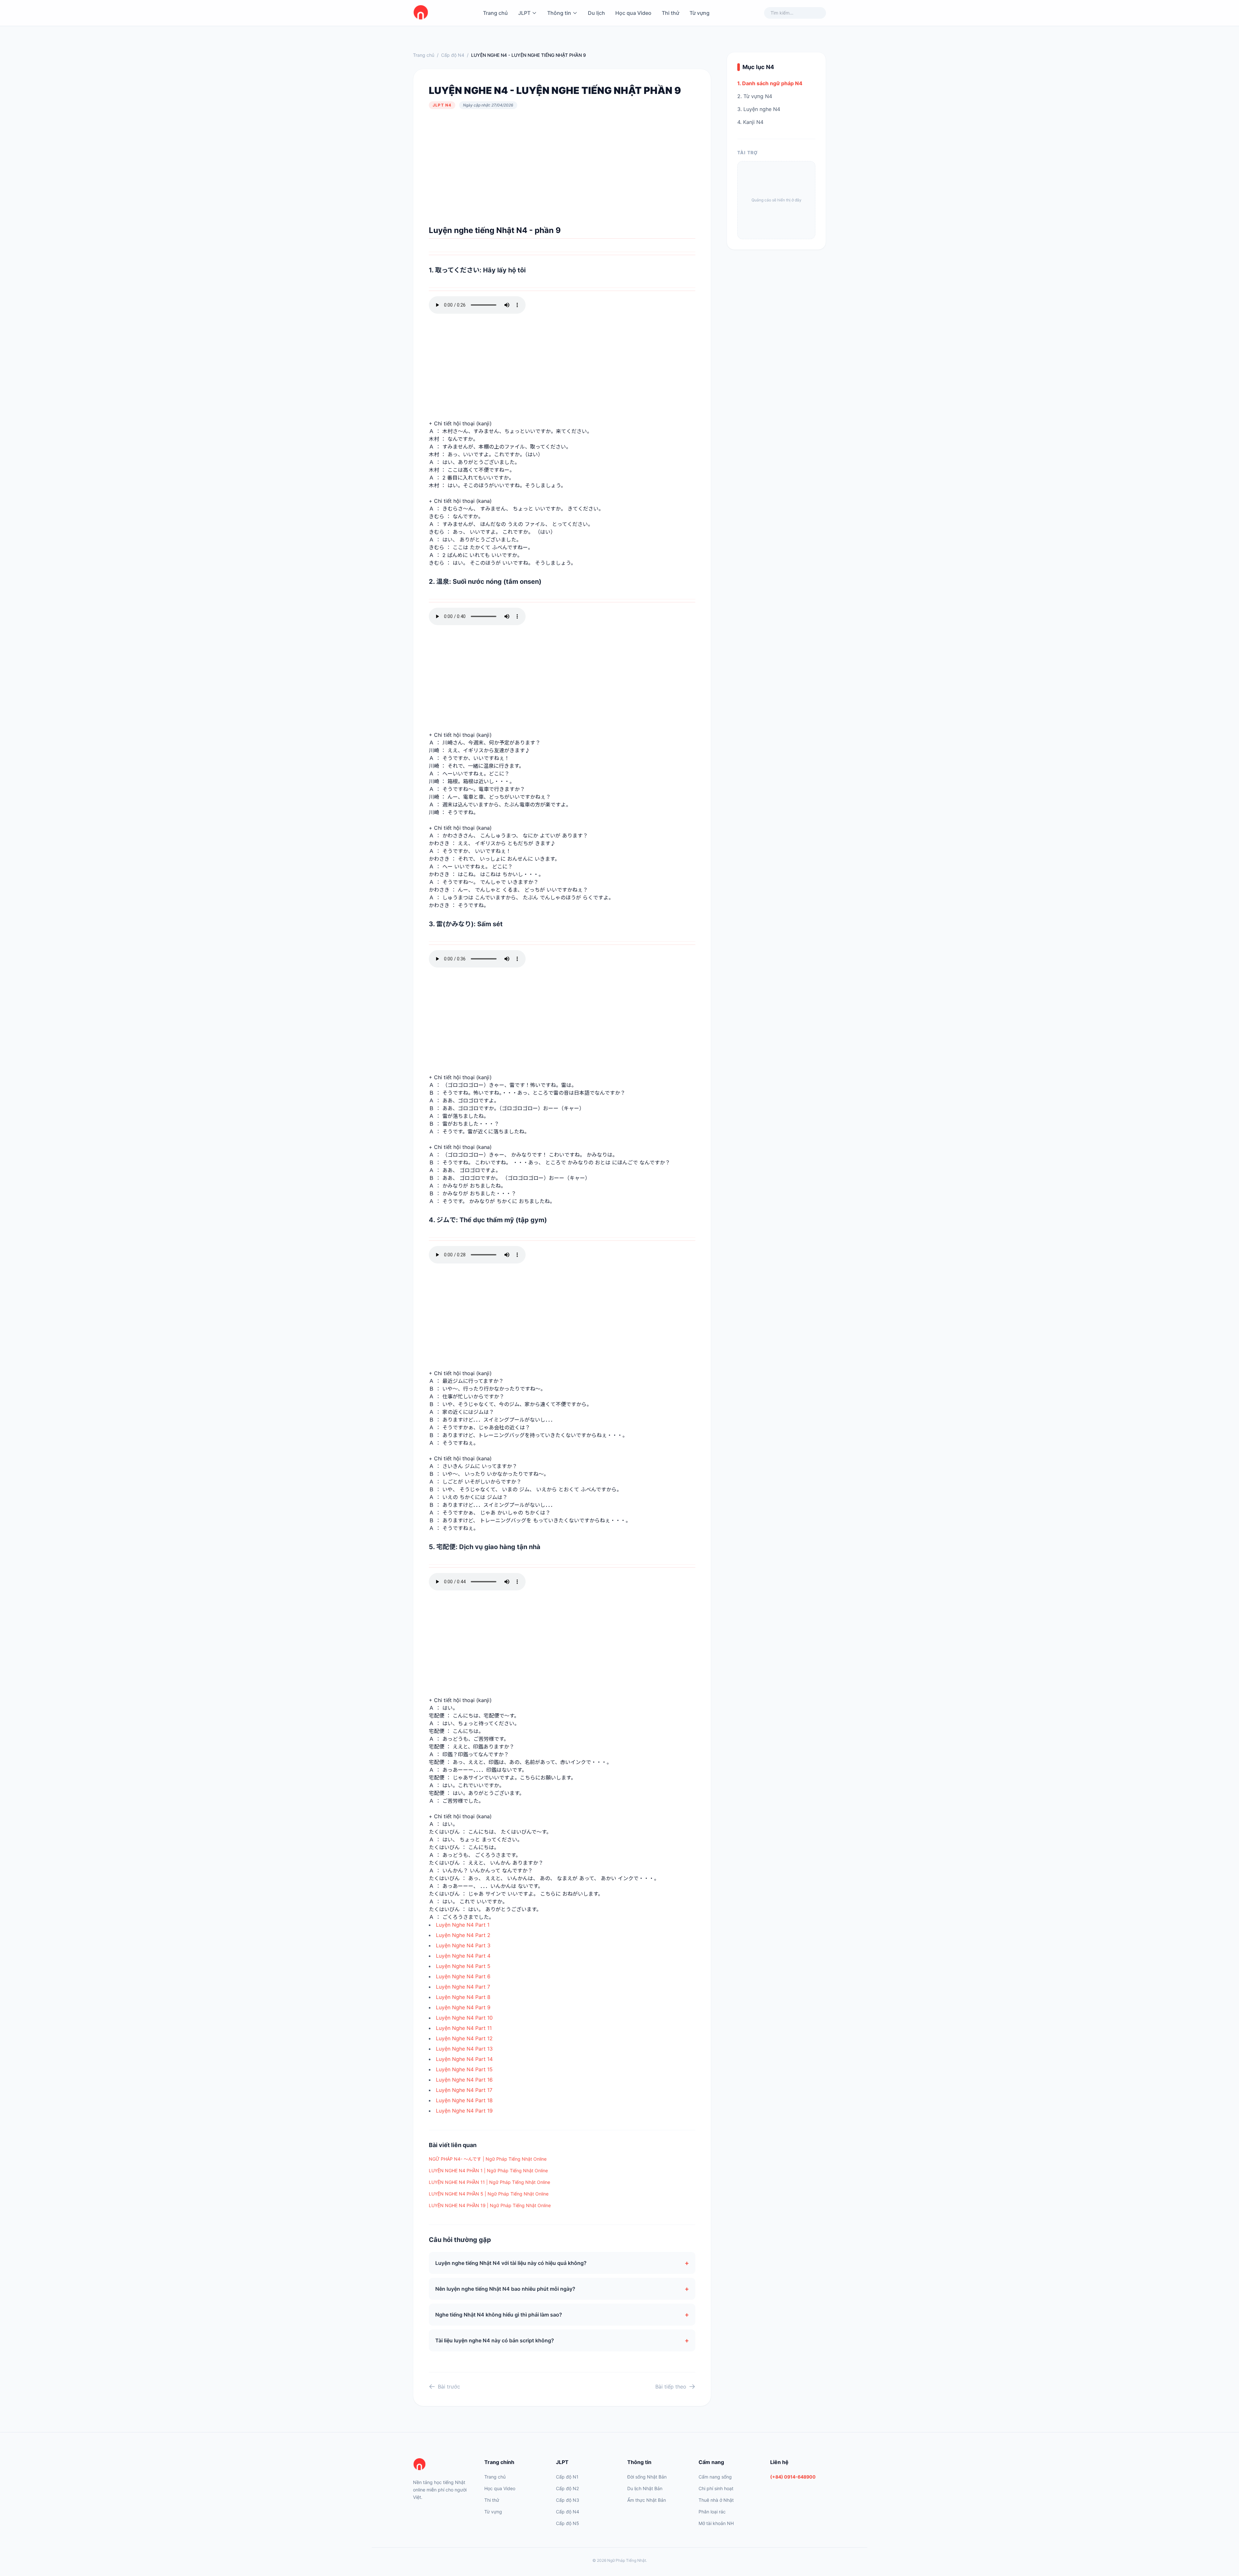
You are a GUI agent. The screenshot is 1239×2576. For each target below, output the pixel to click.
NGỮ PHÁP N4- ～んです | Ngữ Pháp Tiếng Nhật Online (488, 2159)
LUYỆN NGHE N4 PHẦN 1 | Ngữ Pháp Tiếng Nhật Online (488, 2170)
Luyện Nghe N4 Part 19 (464, 2111)
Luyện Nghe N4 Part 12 (464, 2038)
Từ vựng (700, 13)
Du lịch (596, 13)
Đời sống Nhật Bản (647, 2477)
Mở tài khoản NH (716, 2523)
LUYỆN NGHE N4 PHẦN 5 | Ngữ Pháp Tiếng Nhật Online (489, 2194)
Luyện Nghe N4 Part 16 (464, 2080)
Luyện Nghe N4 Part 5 (463, 1966)
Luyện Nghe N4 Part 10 (464, 2018)
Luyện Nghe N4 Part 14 (464, 2059)
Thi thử (670, 13)
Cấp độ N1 (567, 2477)
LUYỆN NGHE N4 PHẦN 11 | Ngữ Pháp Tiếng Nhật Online (489, 2182)
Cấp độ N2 (567, 2488)
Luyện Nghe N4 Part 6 (463, 1976)
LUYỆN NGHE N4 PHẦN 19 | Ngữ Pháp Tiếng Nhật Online (490, 2205)
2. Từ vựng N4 (755, 96)
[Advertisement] (562, 167)
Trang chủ (495, 13)
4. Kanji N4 (750, 122)
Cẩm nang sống (715, 2477)
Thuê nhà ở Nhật (716, 2500)
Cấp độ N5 (568, 2523)
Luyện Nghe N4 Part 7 (463, 1987)
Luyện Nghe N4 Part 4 (463, 1956)
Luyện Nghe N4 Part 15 (464, 2069)
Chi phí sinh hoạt (716, 2488)
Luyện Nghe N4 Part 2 (463, 1935)
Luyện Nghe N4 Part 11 (464, 2028)
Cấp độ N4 (453, 55)
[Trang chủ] (441, 2465)
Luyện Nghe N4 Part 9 (463, 2007)
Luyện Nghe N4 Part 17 (464, 2090)
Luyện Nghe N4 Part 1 (463, 1925)
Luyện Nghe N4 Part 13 (464, 2049)
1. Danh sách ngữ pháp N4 (770, 83)
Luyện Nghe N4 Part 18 (464, 2100)
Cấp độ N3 (568, 2500)
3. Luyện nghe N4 (759, 109)
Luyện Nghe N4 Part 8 (463, 1997)
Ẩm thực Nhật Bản (647, 2500)
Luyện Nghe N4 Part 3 (463, 1945)
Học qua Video (633, 13)
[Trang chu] (421, 13)
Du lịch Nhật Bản (645, 2488)
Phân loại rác (712, 2512)
